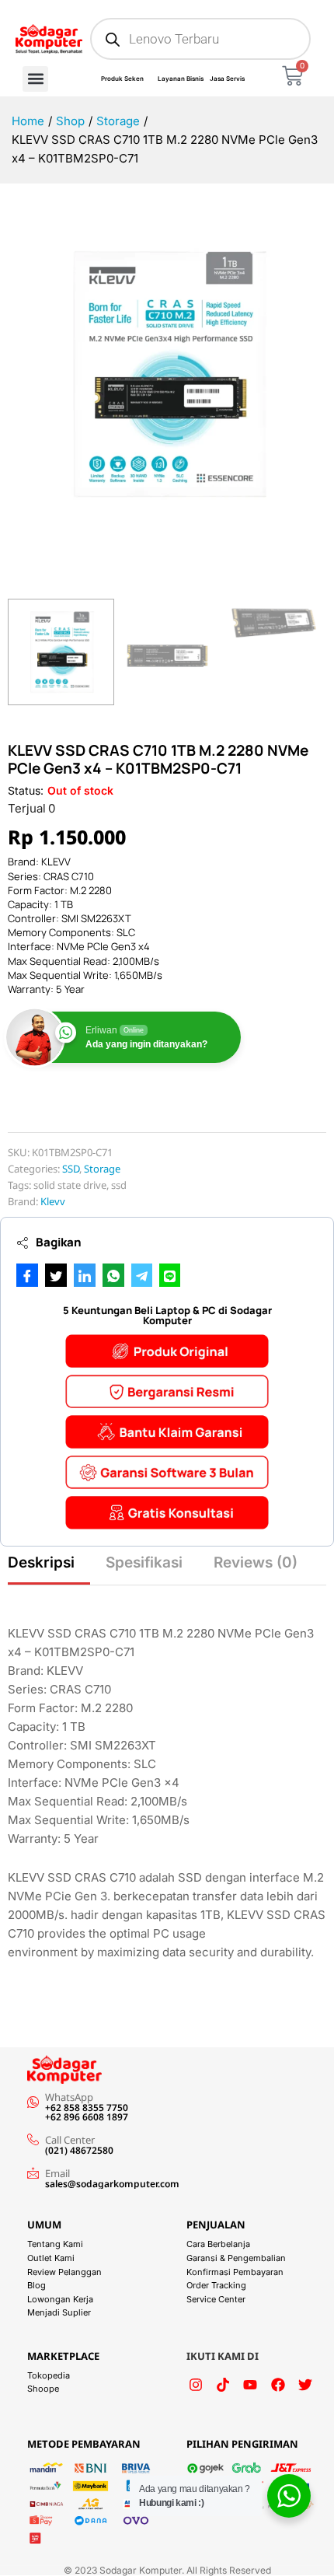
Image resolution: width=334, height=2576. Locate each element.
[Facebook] (278, 2385)
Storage (102, 1169)
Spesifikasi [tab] (144, 1562)
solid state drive (70, 1185)
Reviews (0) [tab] (256, 1562)
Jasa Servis (227, 79)
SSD (71, 1169)
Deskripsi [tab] (41, 1562)
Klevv (53, 1201)
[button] (35, 79)
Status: (26, 790)
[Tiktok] (223, 2385)
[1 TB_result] (167, 374)
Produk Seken (122, 79)
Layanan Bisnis (181, 79)
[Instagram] (196, 2385)
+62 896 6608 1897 (87, 2117)
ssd (119, 1185)
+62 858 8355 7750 (87, 2108)
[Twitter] (305, 2385)
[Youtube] (250, 2385)
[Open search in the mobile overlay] (200, 39)
